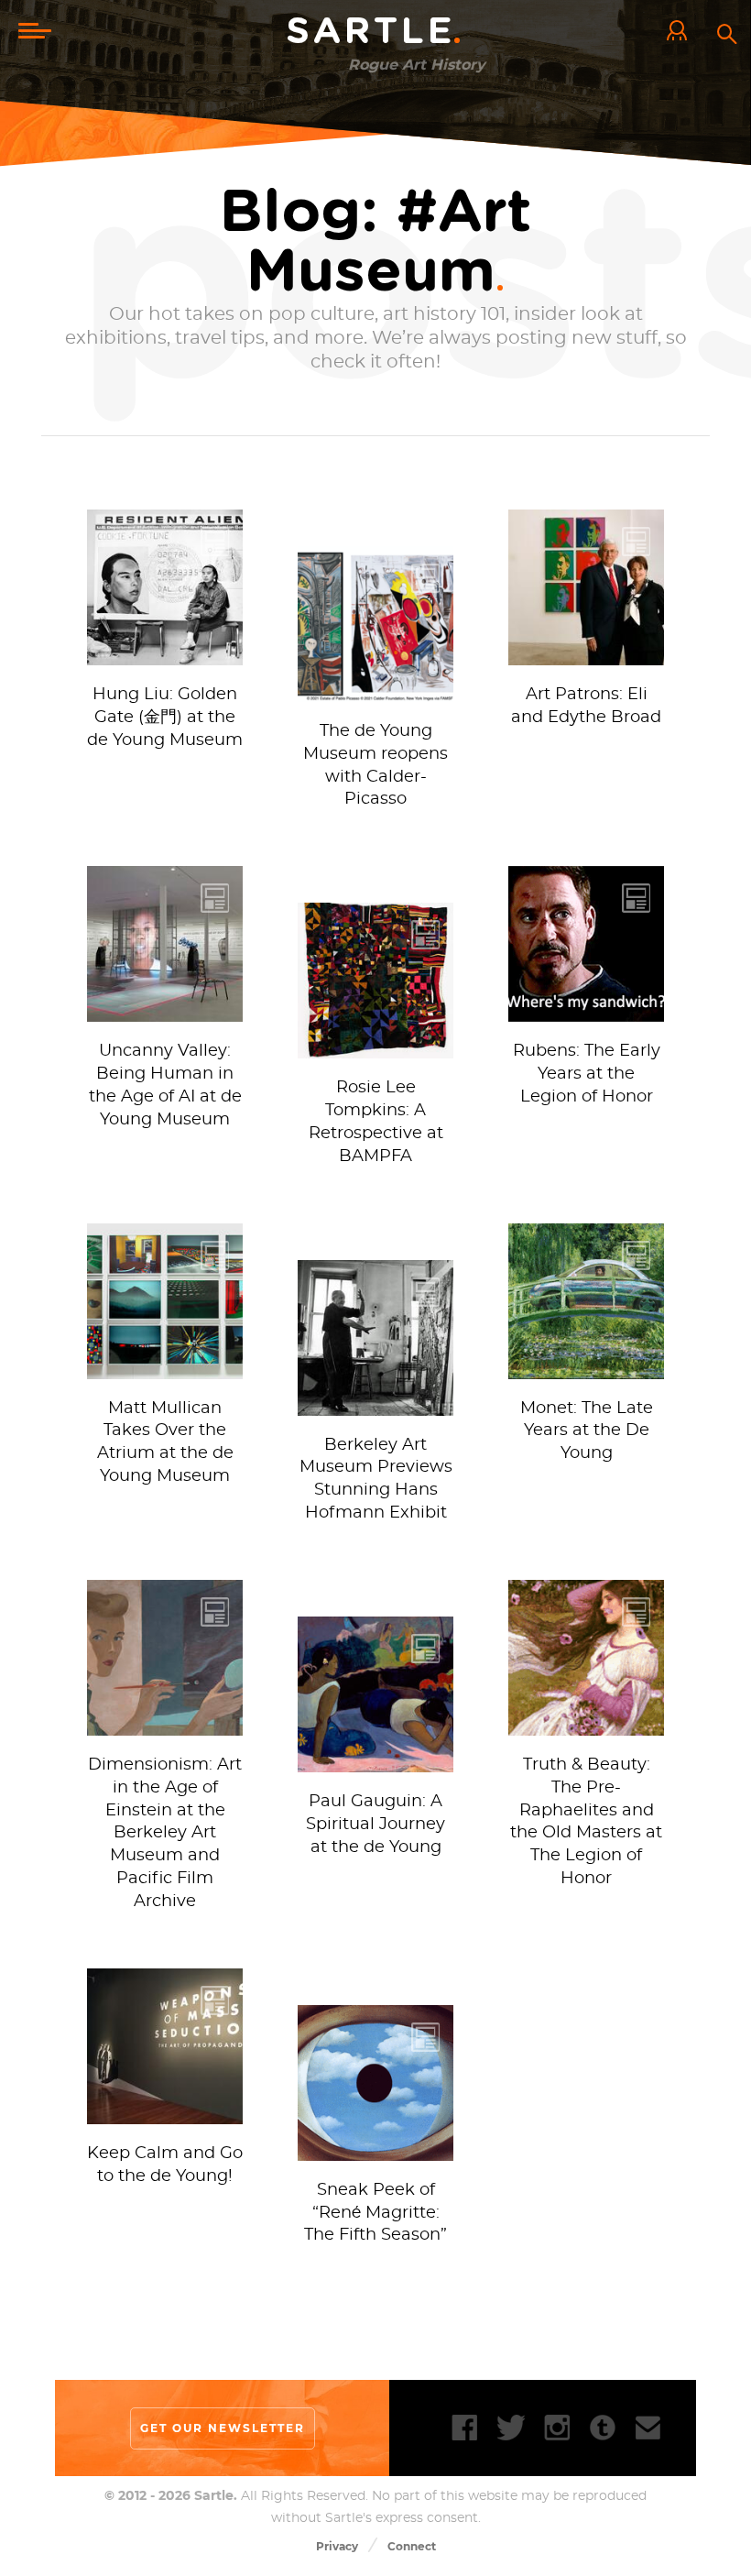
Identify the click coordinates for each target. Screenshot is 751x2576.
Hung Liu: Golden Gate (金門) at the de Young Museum (165, 718)
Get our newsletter (223, 2428)
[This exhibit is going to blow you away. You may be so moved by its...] (586, 1726)
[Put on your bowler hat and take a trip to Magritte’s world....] (375, 2151)
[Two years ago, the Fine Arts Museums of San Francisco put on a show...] (586, 1370)
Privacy (337, 2546)
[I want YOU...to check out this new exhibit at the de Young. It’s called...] (165, 2115)
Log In (681, 32)
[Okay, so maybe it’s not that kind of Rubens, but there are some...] (586, 1012)
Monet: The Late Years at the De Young (587, 1431)
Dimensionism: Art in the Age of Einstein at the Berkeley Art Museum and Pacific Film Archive (165, 1833)
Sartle (375, 32)
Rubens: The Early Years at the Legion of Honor (587, 1074)
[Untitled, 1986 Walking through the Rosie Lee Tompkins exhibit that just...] (375, 1049)
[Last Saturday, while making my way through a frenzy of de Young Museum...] (165, 1370)
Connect (412, 2546)
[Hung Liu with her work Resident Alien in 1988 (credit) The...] (165, 656)
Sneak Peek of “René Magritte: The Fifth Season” (375, 2213)
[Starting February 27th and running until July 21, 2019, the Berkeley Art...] (375, 1406)
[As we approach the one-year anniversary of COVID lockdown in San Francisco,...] (375, 692)
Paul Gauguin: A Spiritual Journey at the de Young (375, 1825)
